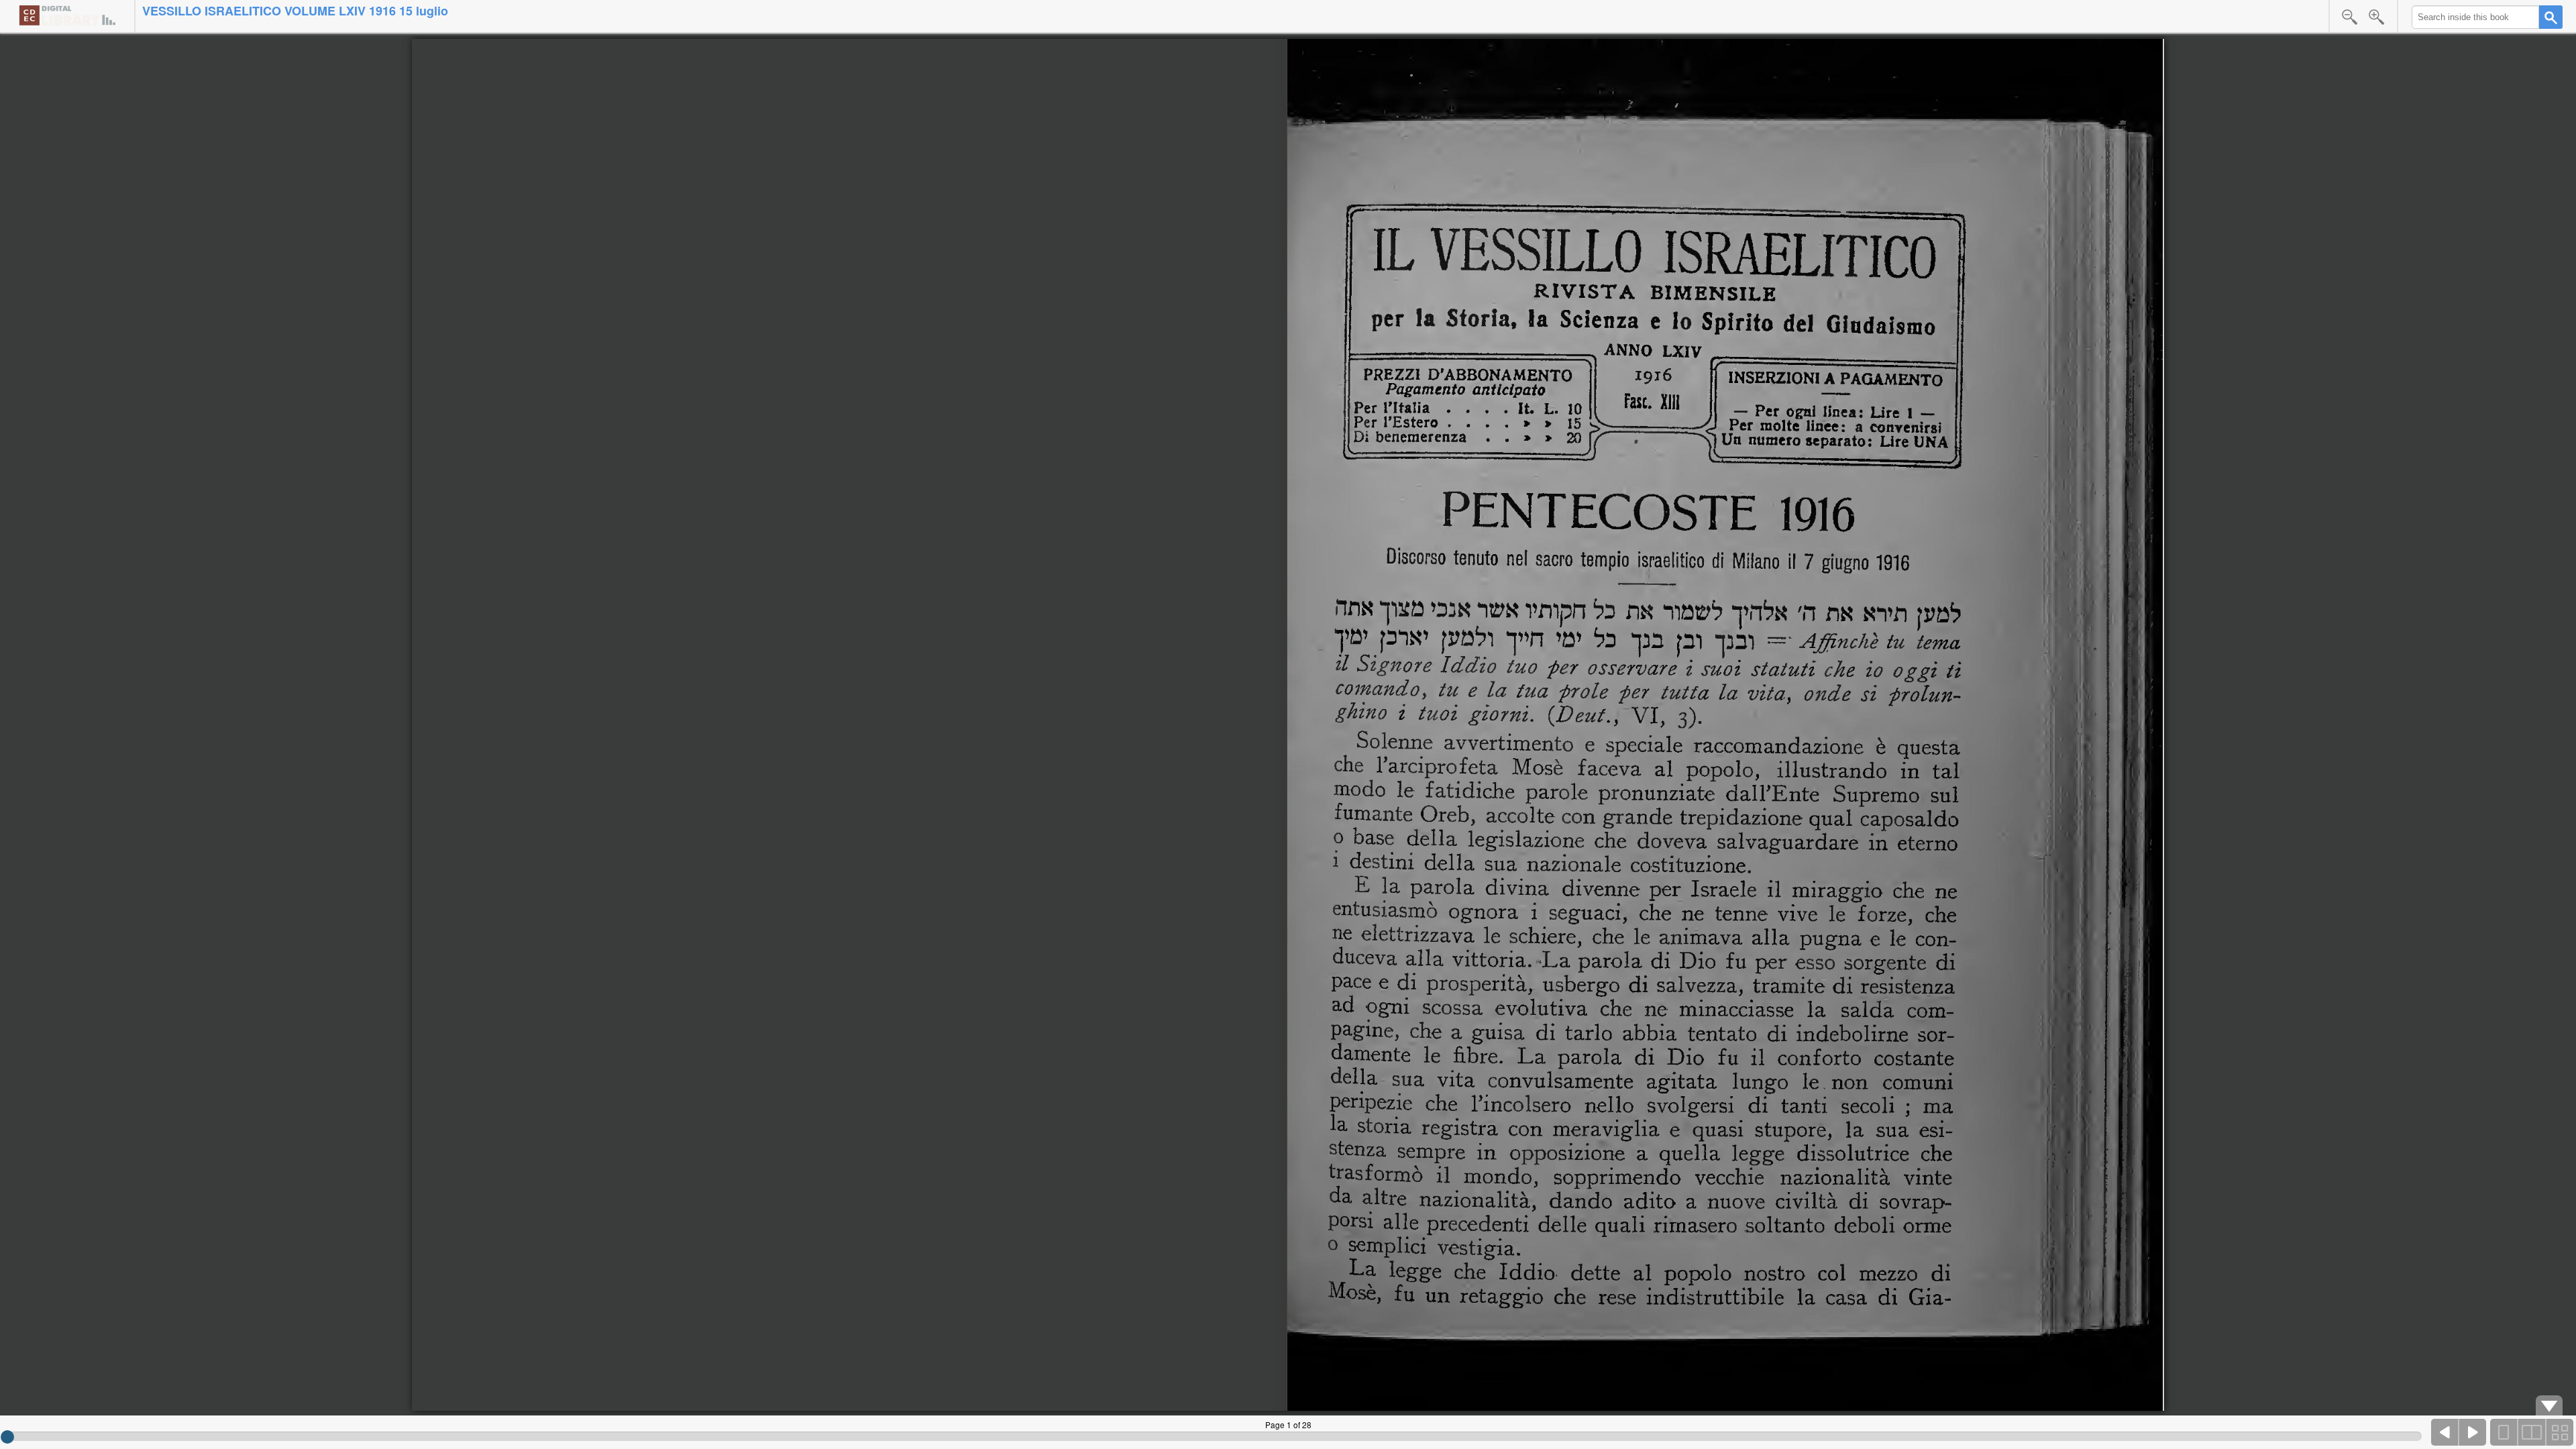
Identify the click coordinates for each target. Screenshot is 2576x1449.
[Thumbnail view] (2559, 1432)
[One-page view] (2504, 1432)
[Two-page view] (2532, 1432)
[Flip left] (2445, 1432)
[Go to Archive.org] (67, 15)
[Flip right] (2473, 1432)
